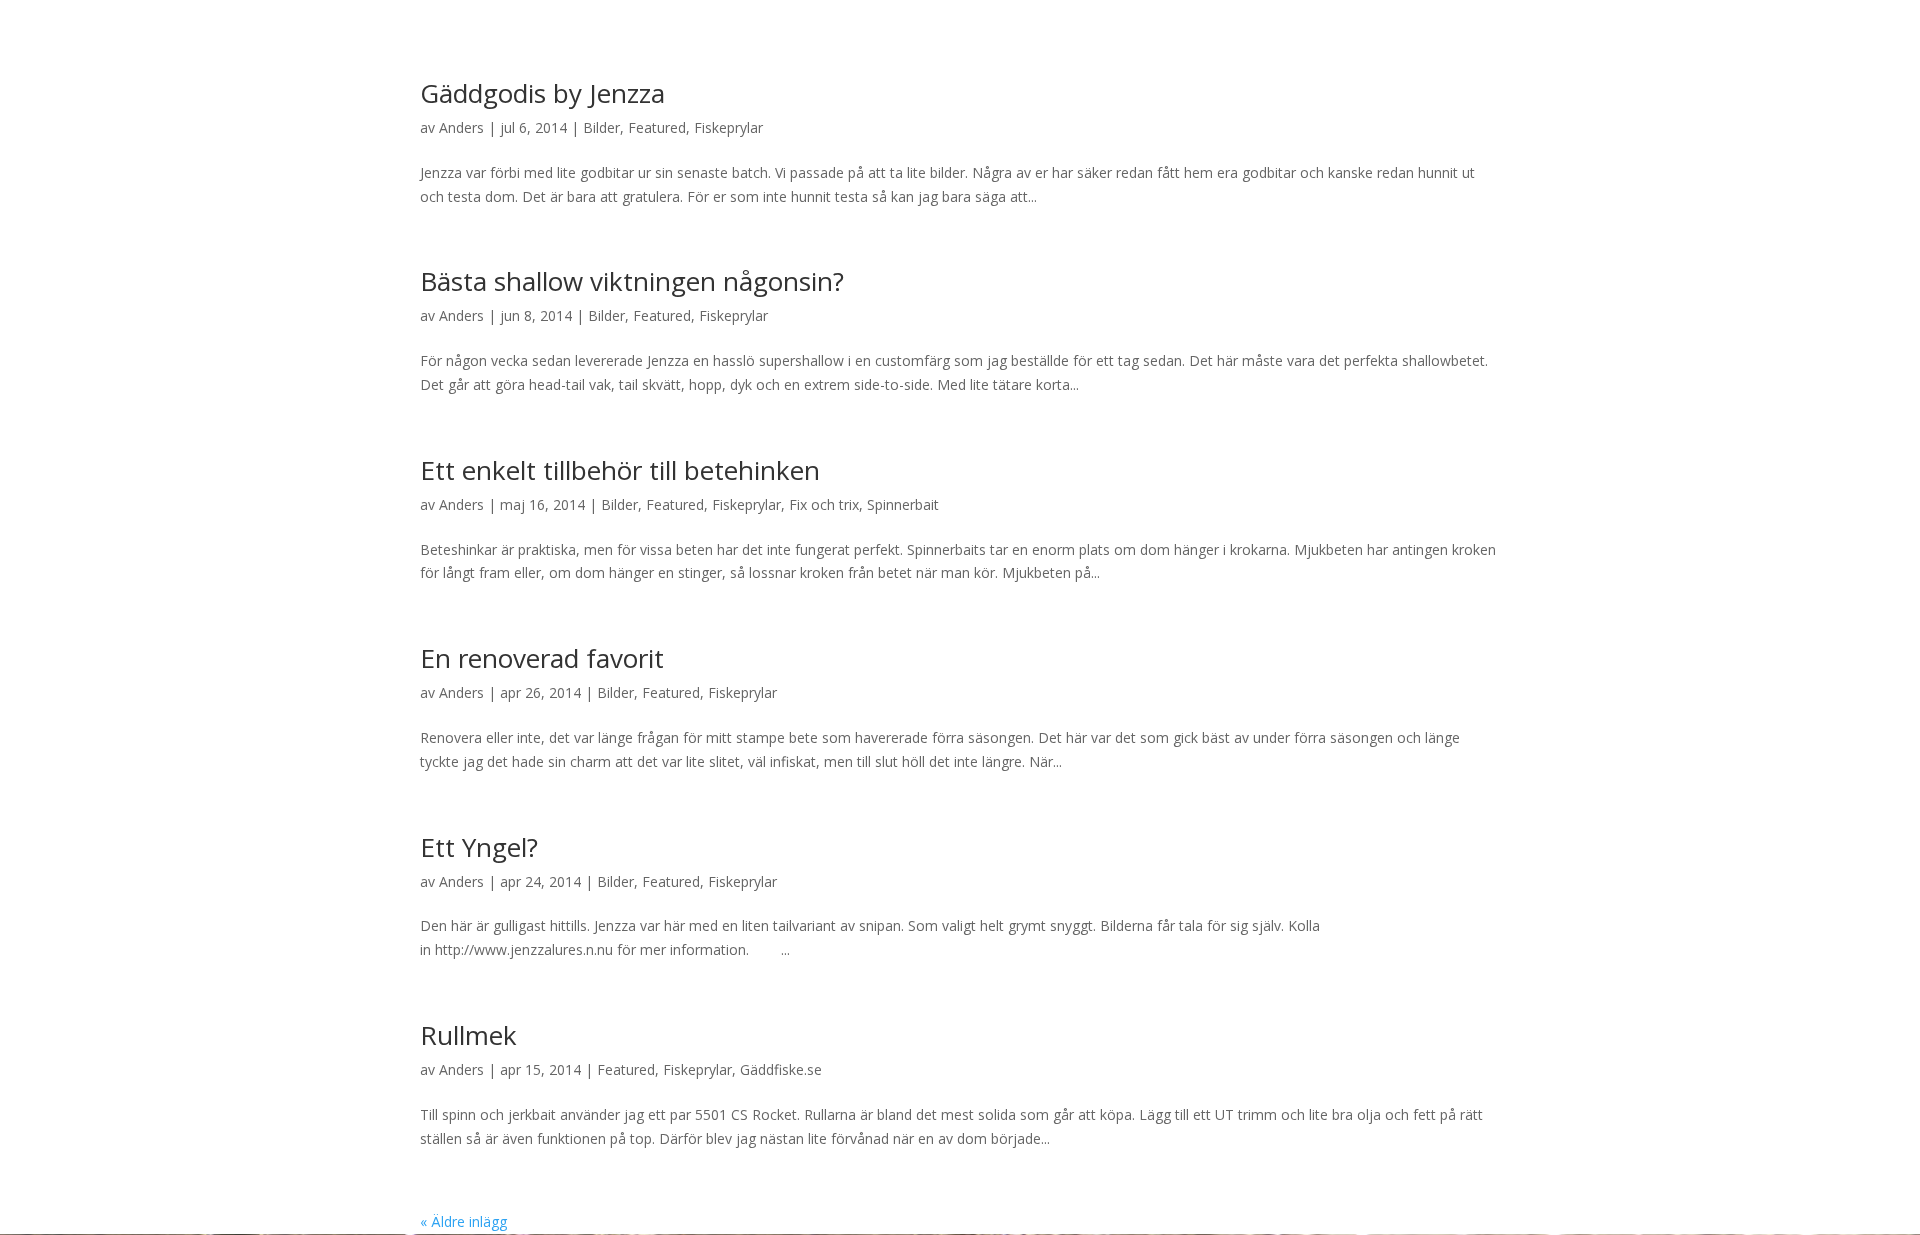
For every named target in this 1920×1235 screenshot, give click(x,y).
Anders (461, 127)
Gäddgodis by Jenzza (542, 93)
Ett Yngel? (479, 847)
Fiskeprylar (728, 127)
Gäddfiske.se (781, 1069)
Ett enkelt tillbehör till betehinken (620, 470)
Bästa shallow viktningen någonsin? (632, 281)
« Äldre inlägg (463, 1221)
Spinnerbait (903, 504)
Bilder (601, 127)
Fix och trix (824, 504)
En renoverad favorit (542, 658)
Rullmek (468, 1035)
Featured (657, 127)
